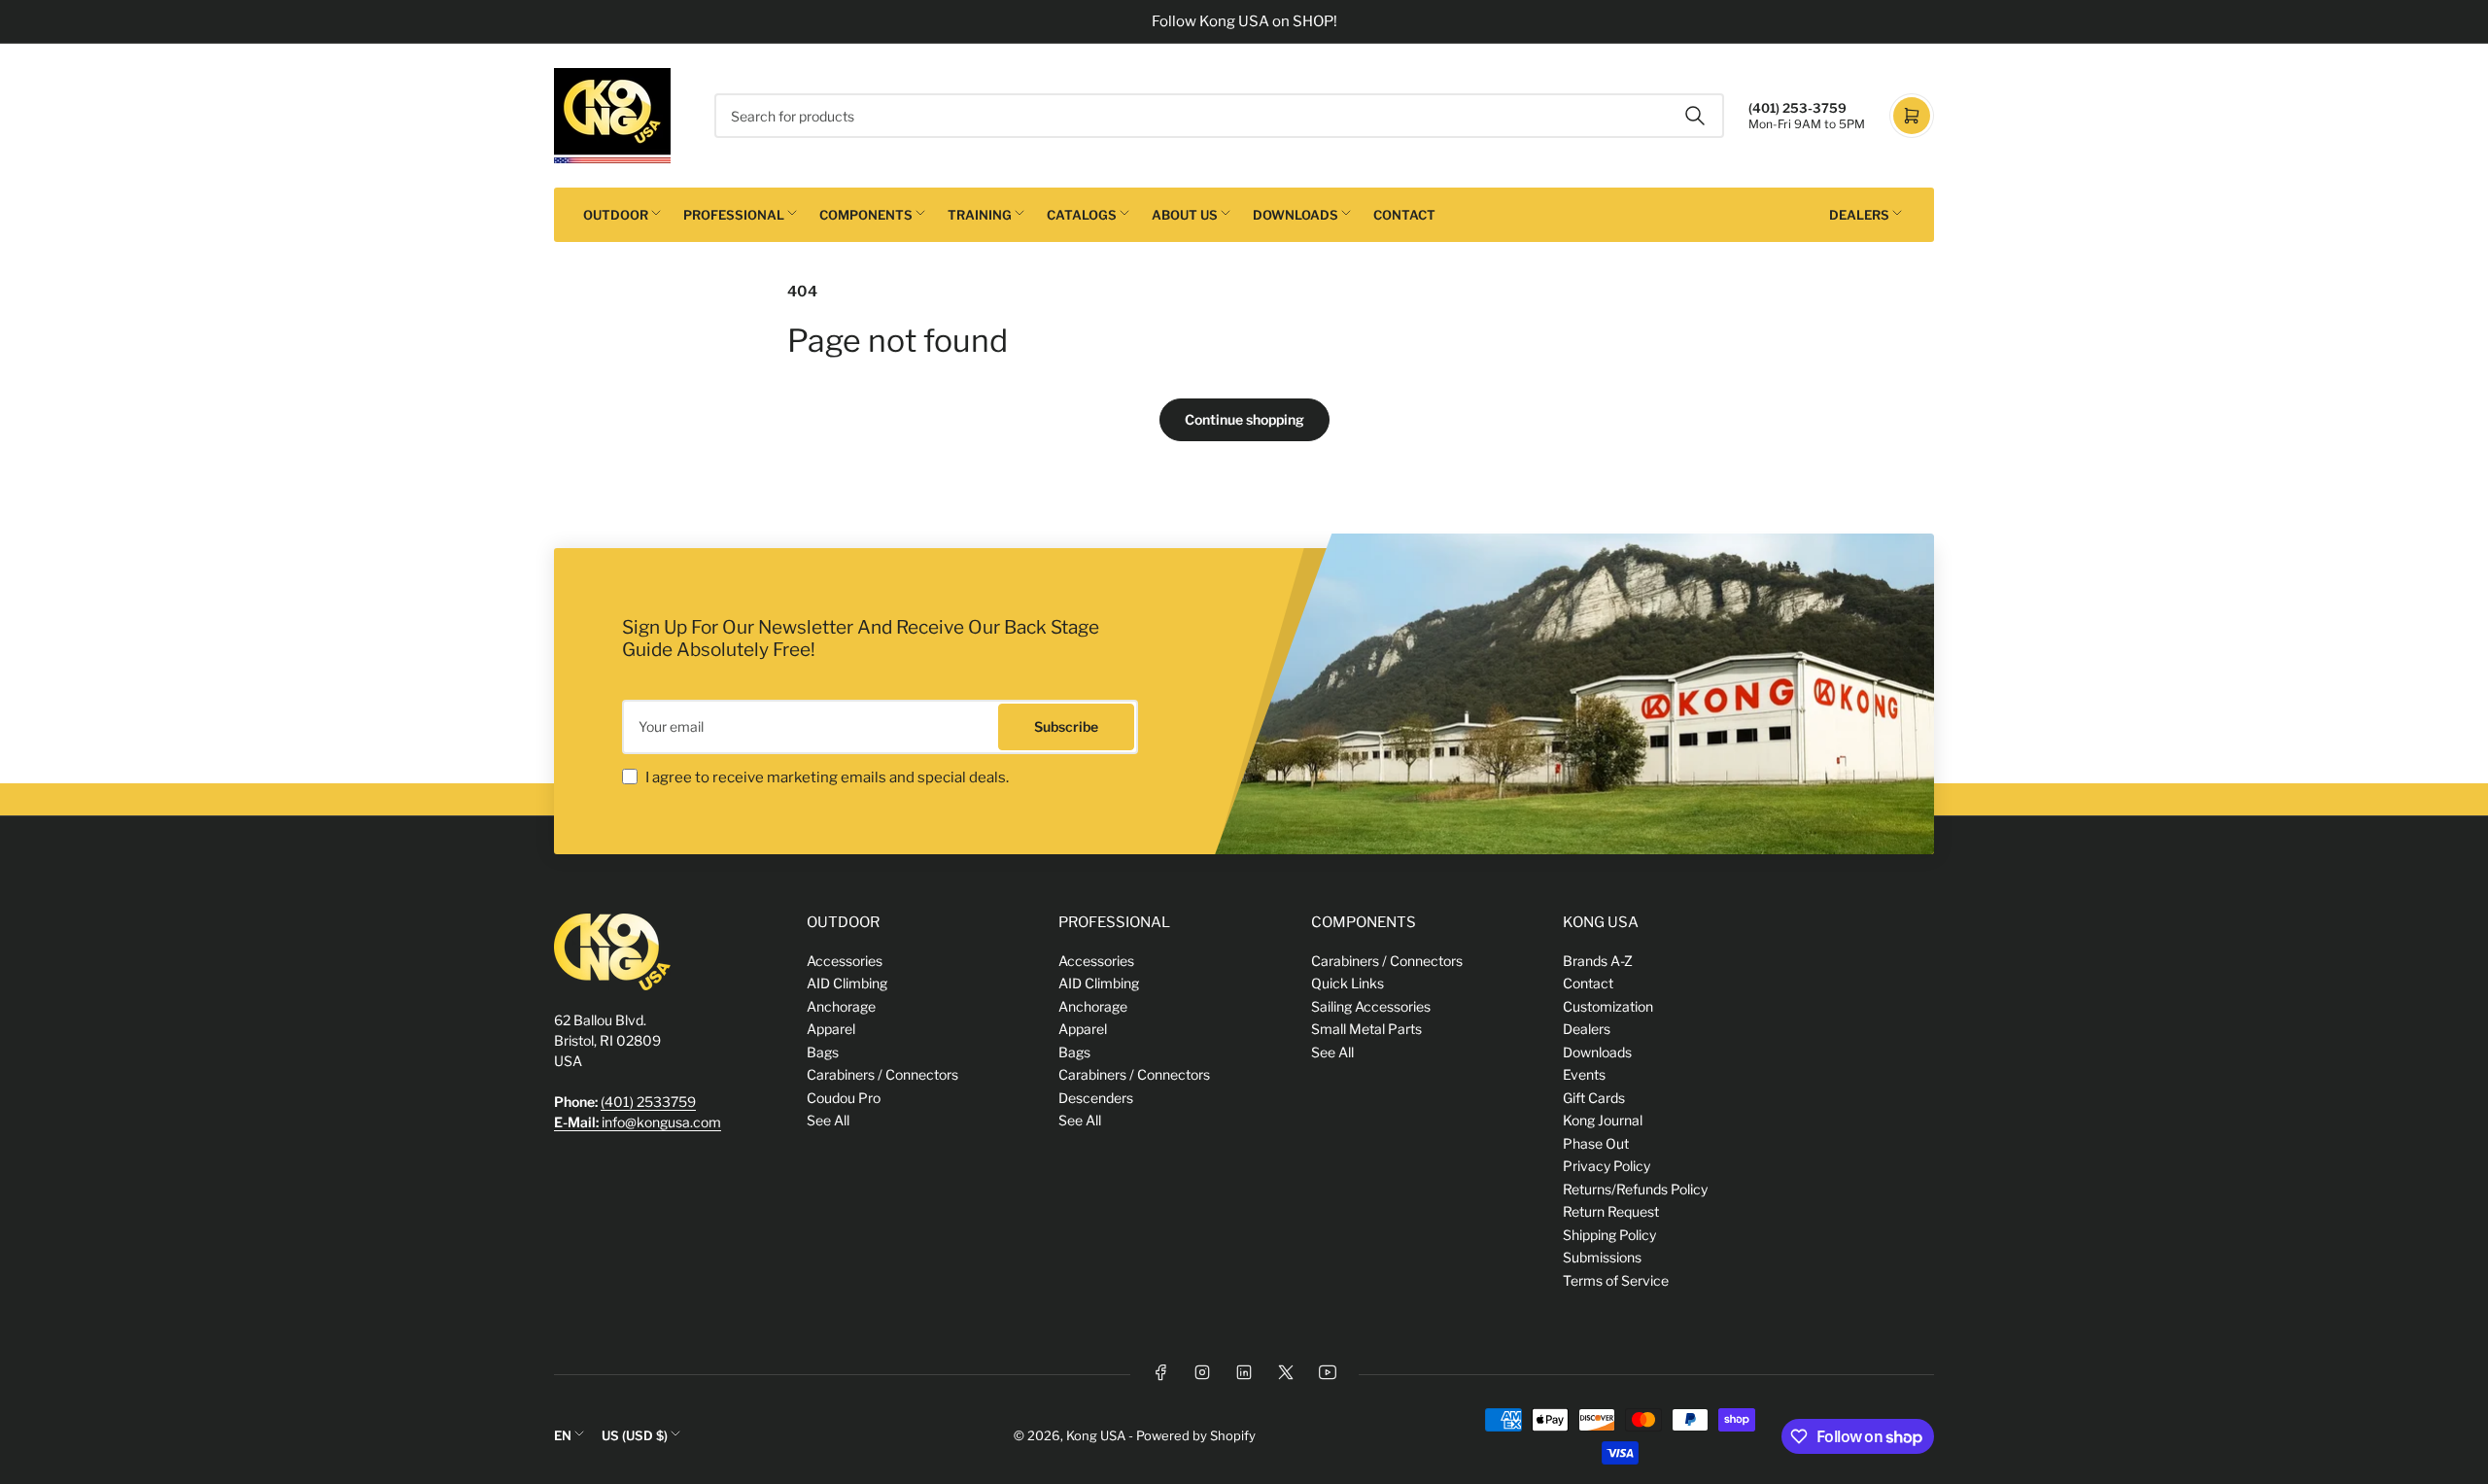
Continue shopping (1244, 419)
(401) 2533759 (648, 1102)
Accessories (845, 961)
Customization (1608, 1006)
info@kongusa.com (638, 1122)
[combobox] (1219, 116)
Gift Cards (1594, 1098)
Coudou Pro (844, 1098)
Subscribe (1066, 726)
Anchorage (841, 1006)
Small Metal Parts (1366, 1029)
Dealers (1859, 215)
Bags (823, 1052)
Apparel (831, 1029)
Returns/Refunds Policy (1635, 1189)
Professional (734, 215)
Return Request (1611, 1211)
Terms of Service (1616, 1280)
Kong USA (1096, 1435)
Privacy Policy (1607, 1166)
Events (1584, 1074)
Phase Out (1596, 1143)
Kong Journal (1603, 1120)
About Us (1185, 215)
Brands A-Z (1598, 961)
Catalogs (1082, 215)
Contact (1404, 215)
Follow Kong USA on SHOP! (1244, 21)
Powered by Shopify (1196, 1435)
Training (980, 215)
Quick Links (1348, 983)
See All (828, 1120)
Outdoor (616, 215)
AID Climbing (847, 983)
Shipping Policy (1609, 1235)
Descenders (1096, 1098)
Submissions (1602, 1257)
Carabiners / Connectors (882, 1074)
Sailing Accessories (1371, 1006)
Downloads (1296, 215)
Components (866, 215)
